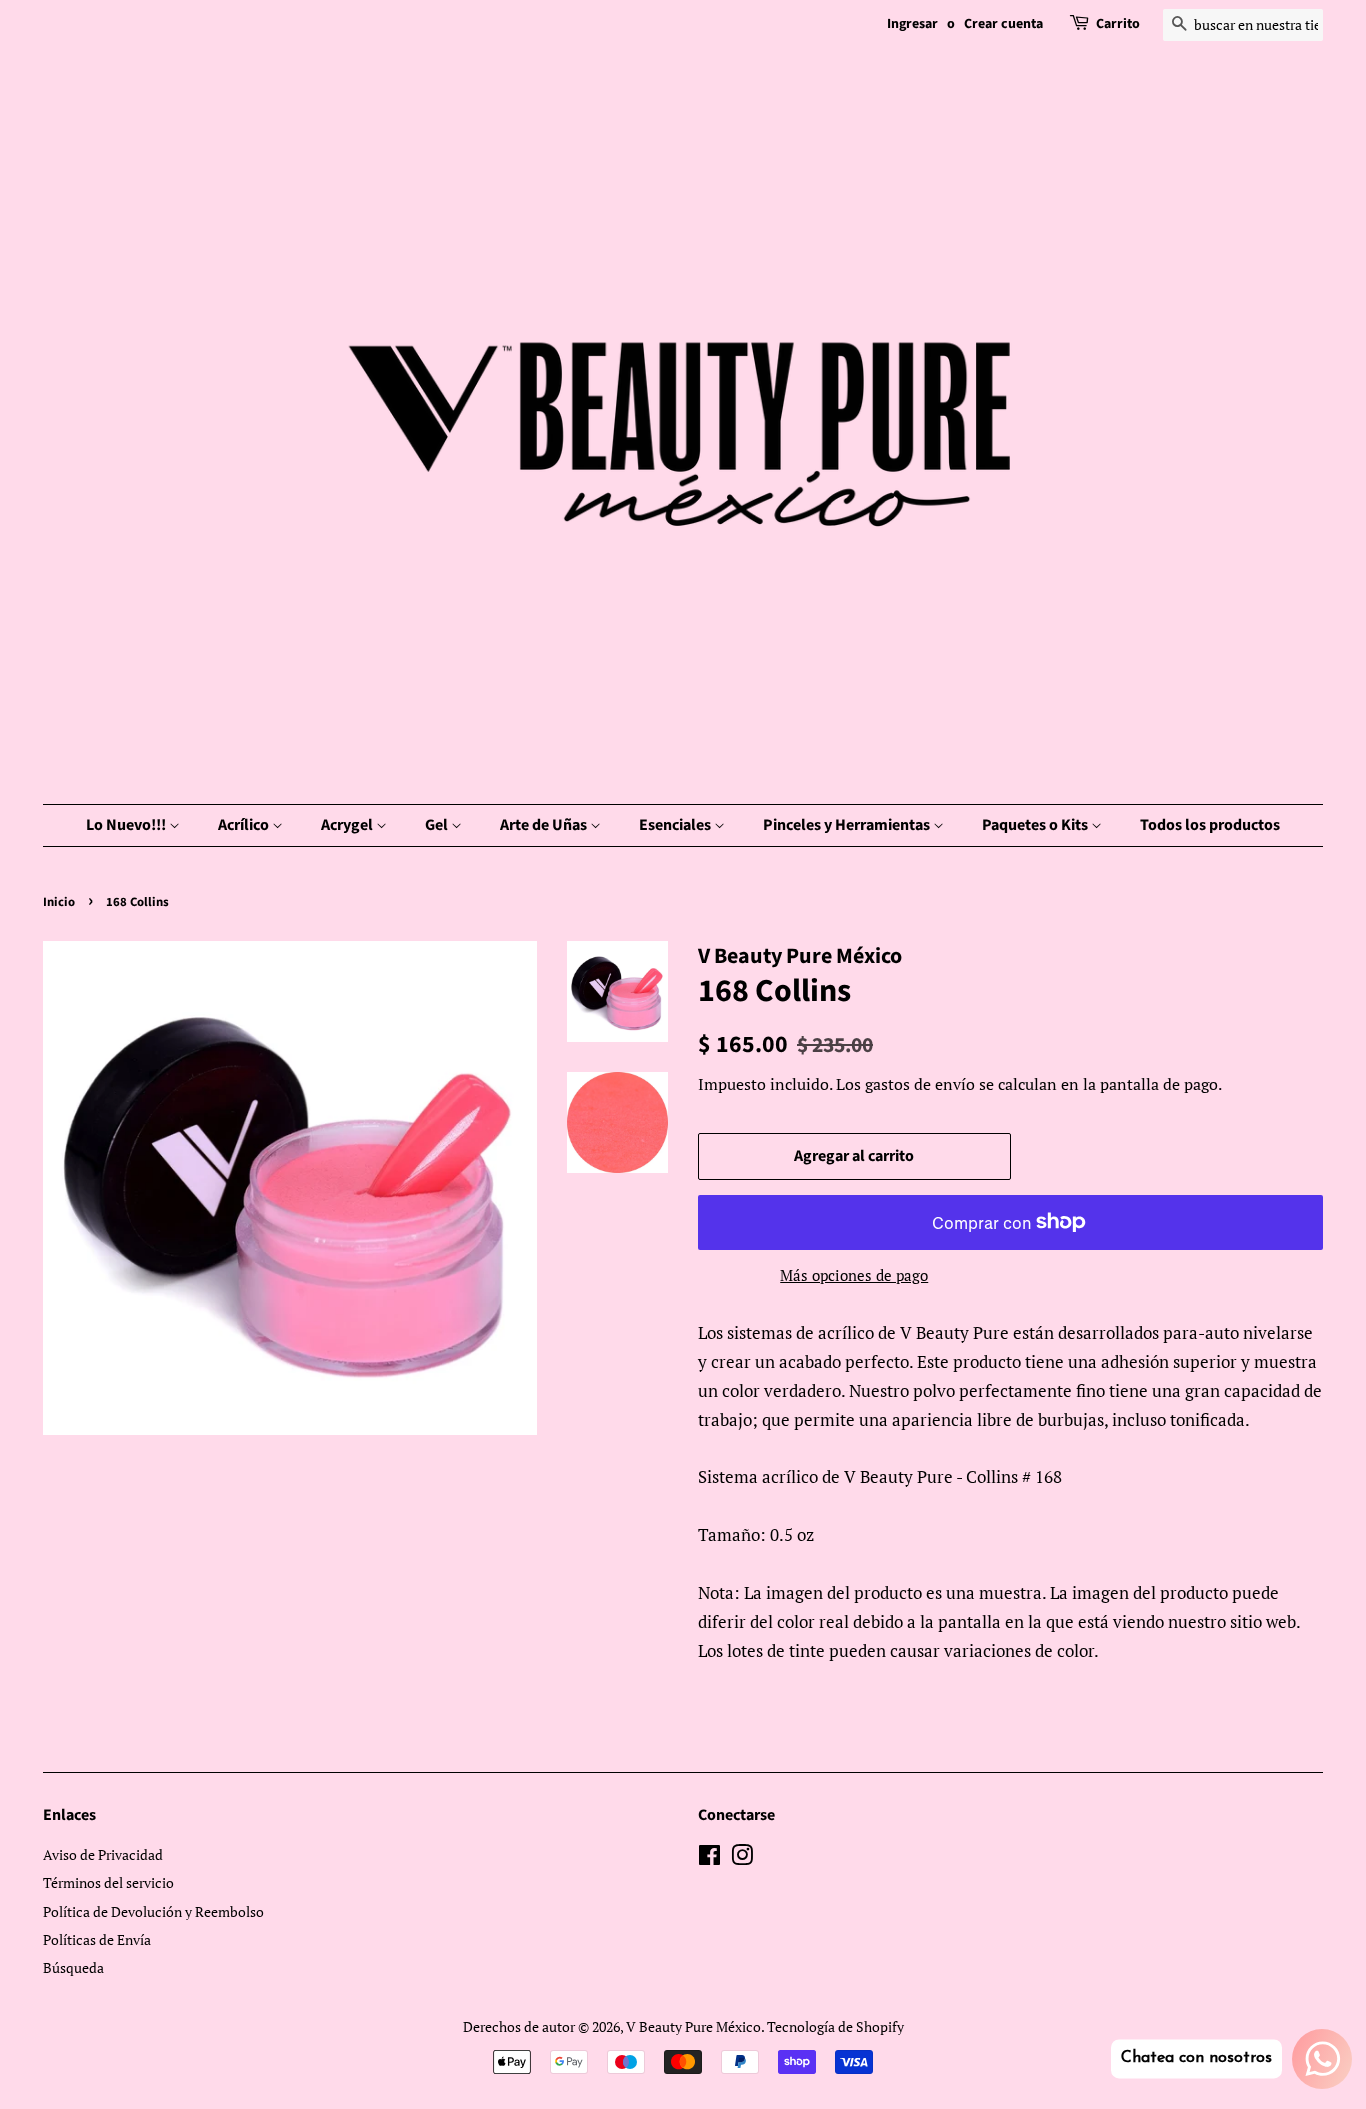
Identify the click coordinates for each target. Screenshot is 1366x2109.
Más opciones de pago (854, 1275)
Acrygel (348, 825)
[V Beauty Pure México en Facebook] (709, 1858)
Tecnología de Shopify (835, 2026)
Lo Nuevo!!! (127, 825)
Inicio (59, 902)
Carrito (1118, 24)
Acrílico (245, 825)
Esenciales (676, 825)
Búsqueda (73, 1967)
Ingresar (912, 24)
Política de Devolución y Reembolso (153, 1911)
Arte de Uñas (545, 825)
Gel (438, 825)
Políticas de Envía (97, 1939)
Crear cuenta (1003, 24)
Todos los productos (1210, 825)
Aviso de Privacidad (103, 1854)
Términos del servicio (108, 1882)
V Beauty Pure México (693, 2026)
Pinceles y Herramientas (848, 825)
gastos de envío (920, 1084)
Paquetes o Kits (1036, 825)
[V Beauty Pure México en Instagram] (742, 1858)
